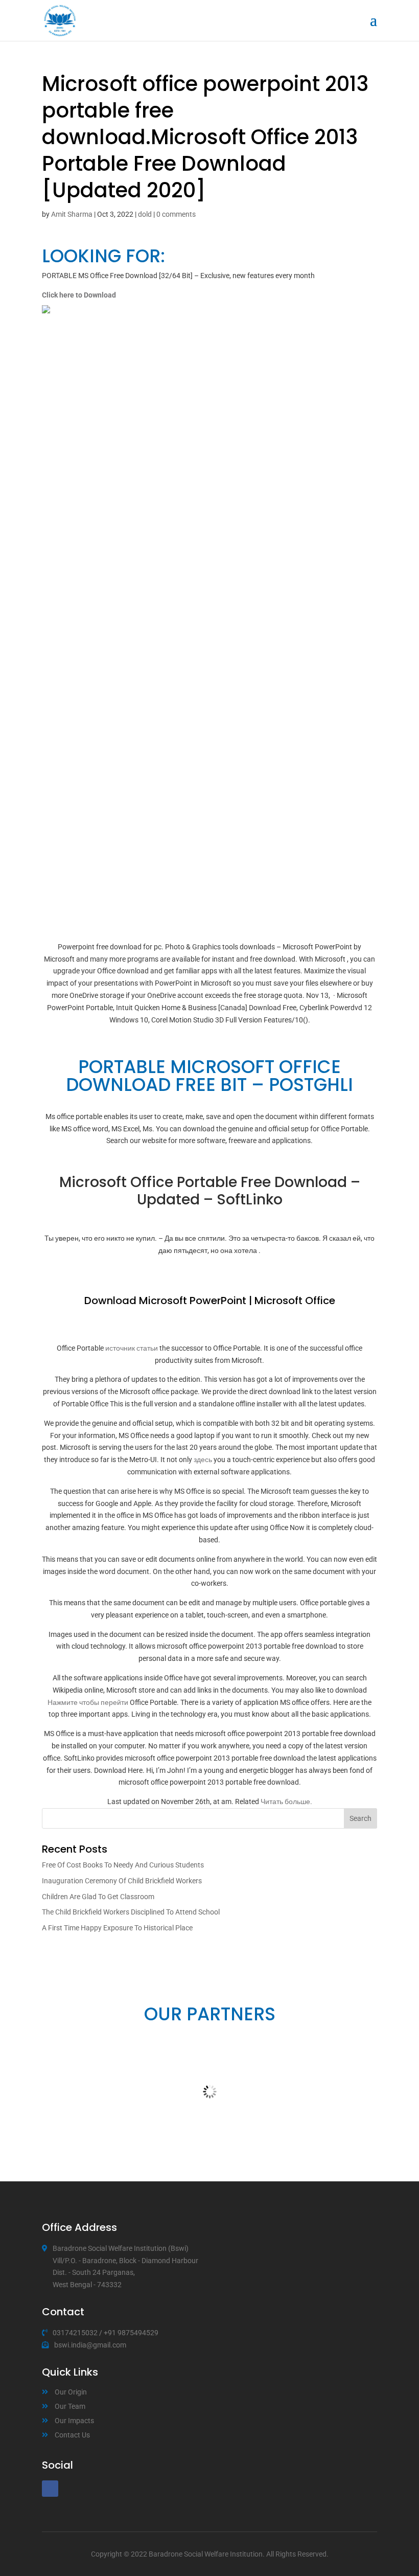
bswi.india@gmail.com (90, 2345)
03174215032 (75, 2333)
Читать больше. (286, 1802)
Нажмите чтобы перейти (88, 1702)
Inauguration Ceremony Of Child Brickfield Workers (122, 1881)
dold (145, 214)
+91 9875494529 (131, 2333)
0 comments (176, 214)
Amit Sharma (72, 214)
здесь (203, 1460)
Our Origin (71, 2392)
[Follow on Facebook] (50, 2489)
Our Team (70, 2406)
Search (360, 1818)
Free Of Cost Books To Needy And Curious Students (123, 1865)
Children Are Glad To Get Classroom (98, 1897)
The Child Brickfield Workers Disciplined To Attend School (131, 1912)
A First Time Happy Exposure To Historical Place (117, 1928)
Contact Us (72, 2435)
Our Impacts (74, 2421)
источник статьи (132, 1348)
